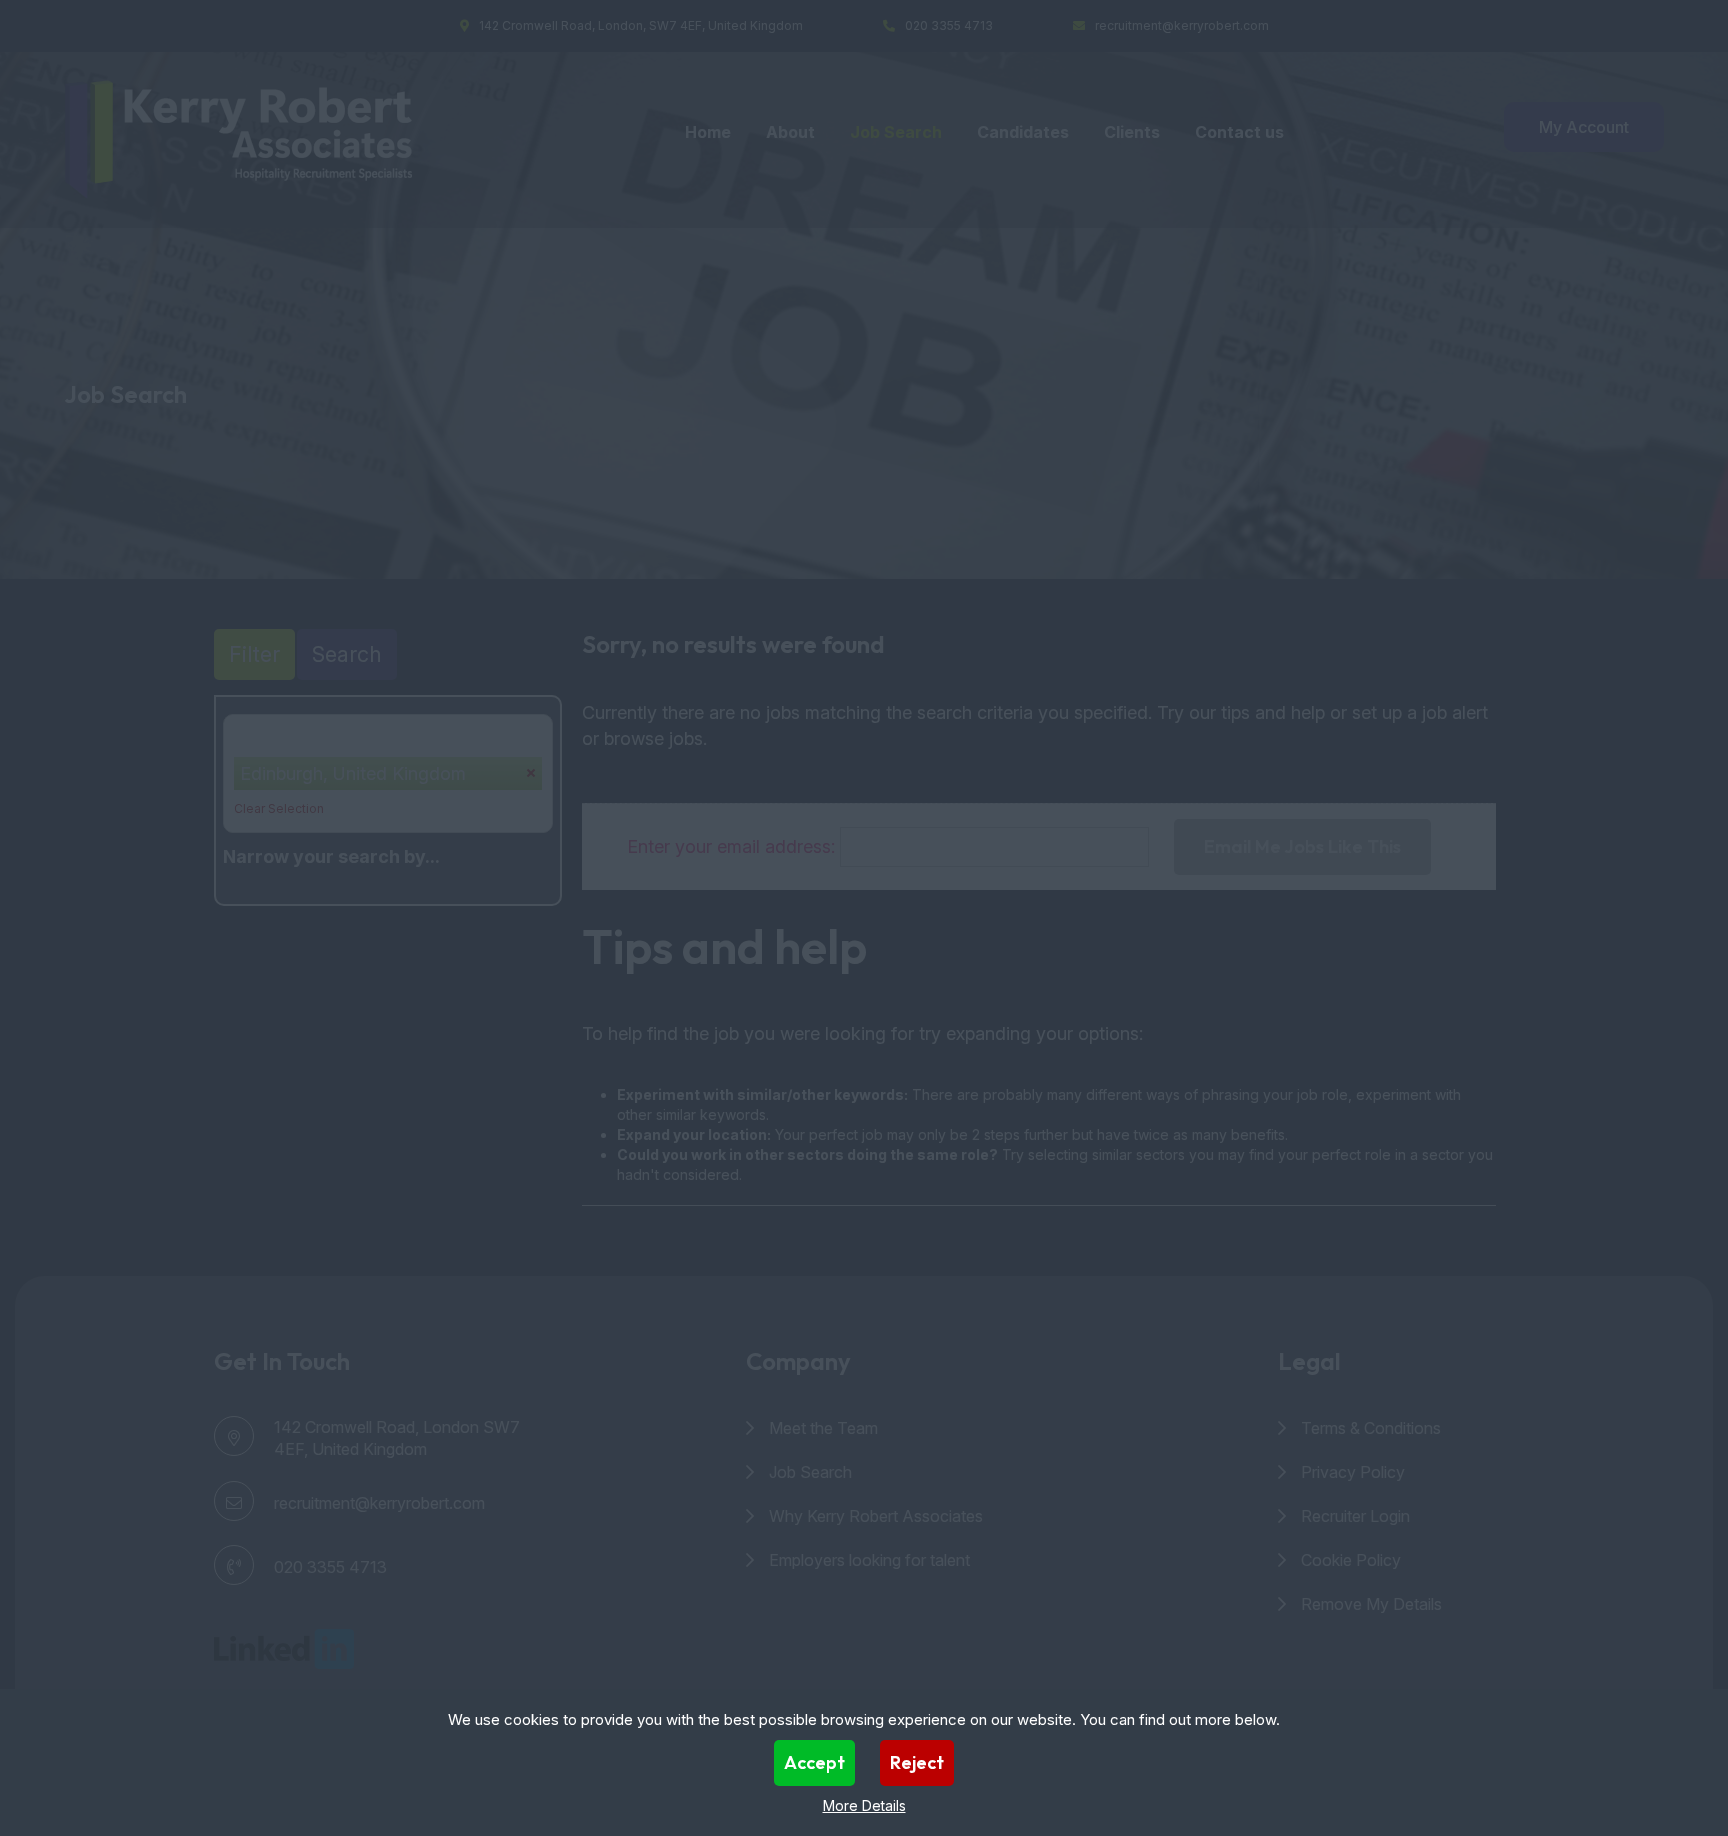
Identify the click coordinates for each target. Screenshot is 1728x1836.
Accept (814, 1762)
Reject (917, 1762)
